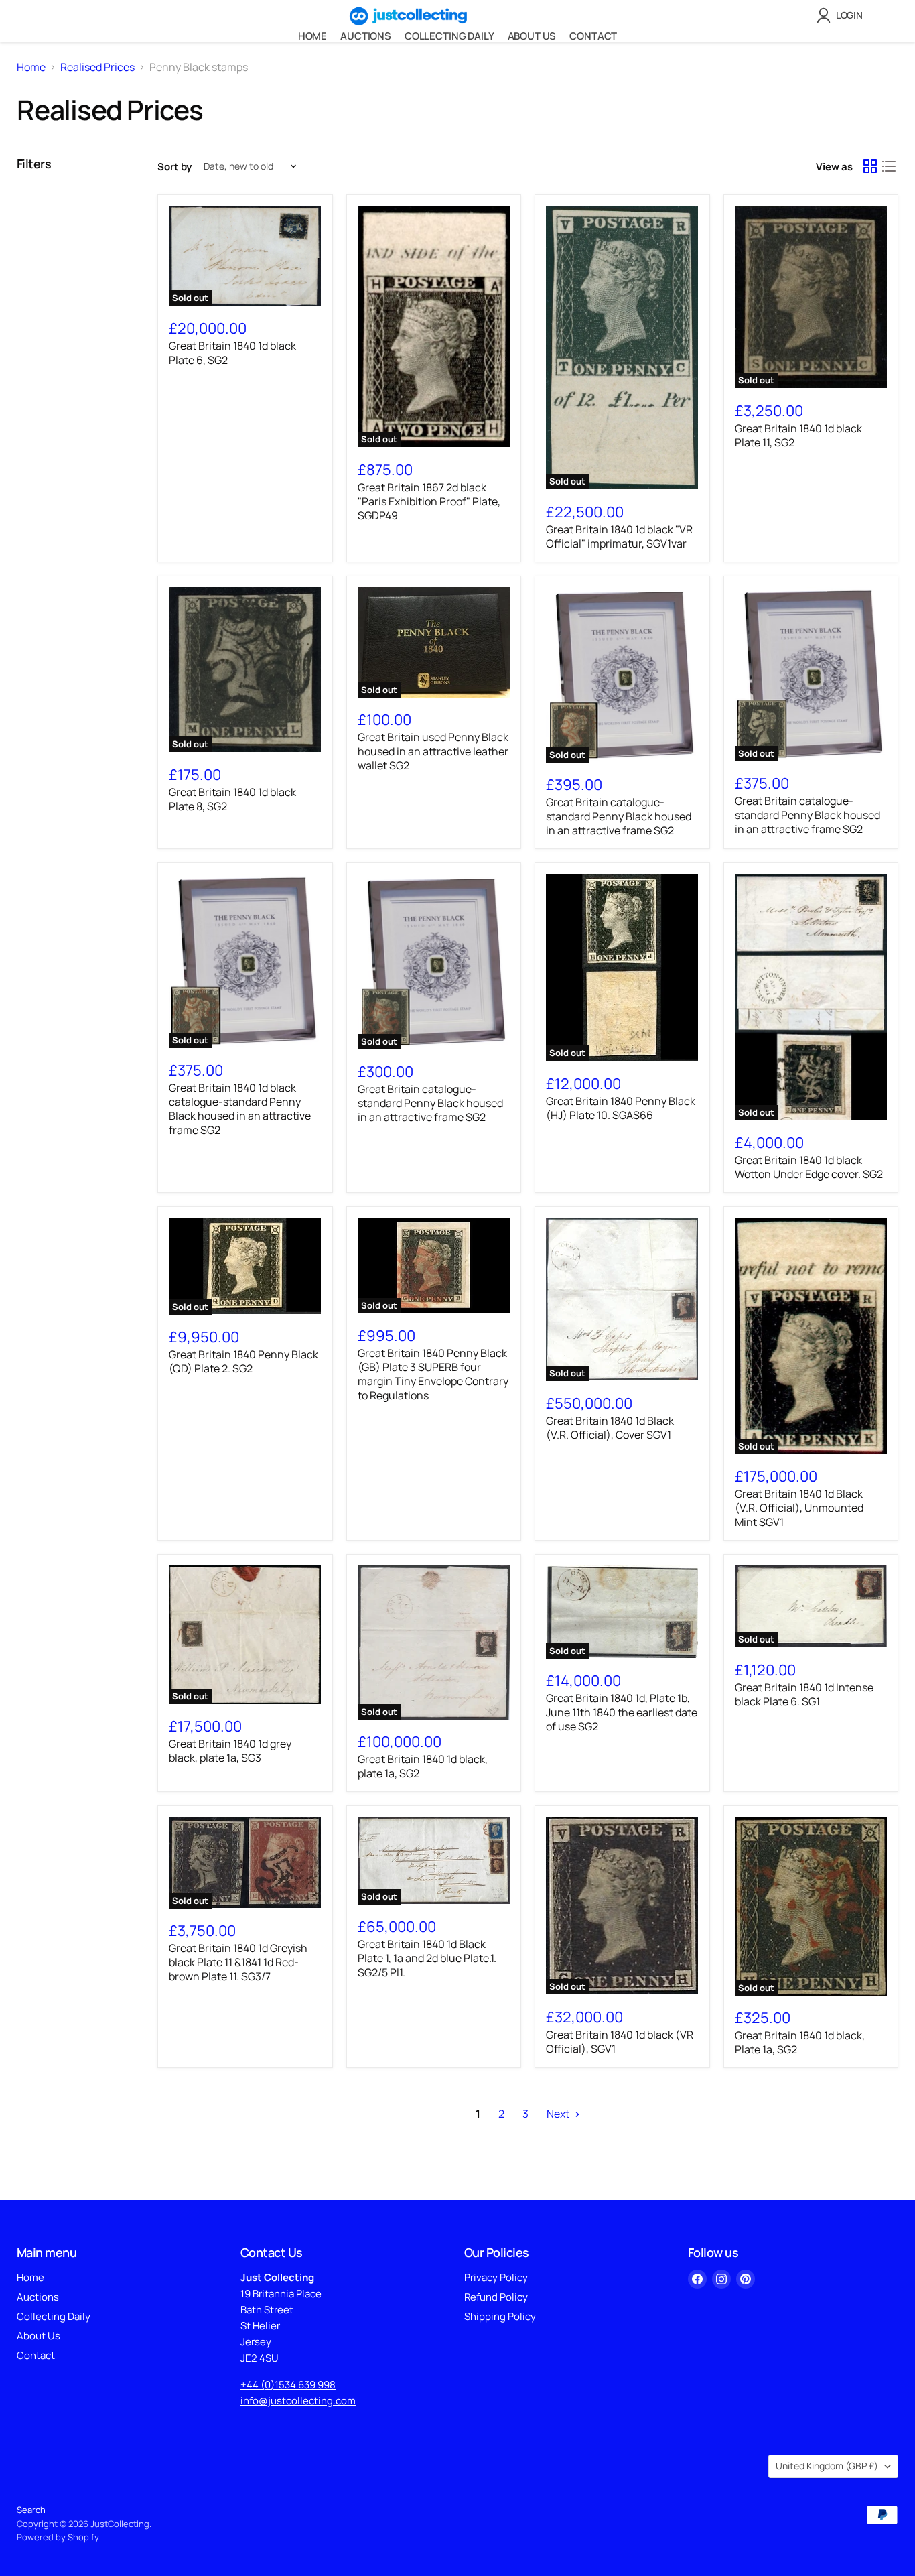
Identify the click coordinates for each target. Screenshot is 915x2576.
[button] (842, 15)
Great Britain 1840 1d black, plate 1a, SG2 (423, 1766)
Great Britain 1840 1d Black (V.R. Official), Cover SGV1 (610, 1428)
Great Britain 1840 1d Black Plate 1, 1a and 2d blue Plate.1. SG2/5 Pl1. (427, 1958)
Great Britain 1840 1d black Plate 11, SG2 (798, 435)
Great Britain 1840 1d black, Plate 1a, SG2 (800, 2042)
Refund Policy (496, 2297)
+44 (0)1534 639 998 (288, 2385)
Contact (593, 36)
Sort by (174, 167)
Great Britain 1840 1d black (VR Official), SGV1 (620, 2042)
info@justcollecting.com (298, 2401)
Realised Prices (97, 67)
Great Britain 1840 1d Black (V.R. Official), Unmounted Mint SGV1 (799, 1508)
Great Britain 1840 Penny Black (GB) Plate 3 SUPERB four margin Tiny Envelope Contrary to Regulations (433, 1374)
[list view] (889, 166)
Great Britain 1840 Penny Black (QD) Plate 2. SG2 (243, 1361)
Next (559, 2114)
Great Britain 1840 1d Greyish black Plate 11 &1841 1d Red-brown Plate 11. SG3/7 (238, 1962)
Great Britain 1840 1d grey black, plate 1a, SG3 (230, 1751)
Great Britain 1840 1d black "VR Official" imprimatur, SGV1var (619, 536)
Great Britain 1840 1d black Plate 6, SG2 (232, 353)
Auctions (366, 36)
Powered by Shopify (58, 2537)
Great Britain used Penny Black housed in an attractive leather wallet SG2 (433, 751)
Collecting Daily (449, 36)
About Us (532, 36)
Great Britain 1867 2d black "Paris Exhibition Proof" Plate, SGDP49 (429, 501)
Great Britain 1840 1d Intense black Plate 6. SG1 (804, 1694)
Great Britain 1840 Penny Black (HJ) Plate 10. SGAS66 (621, 1108)
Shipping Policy (500, 2316)
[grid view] (870, 166)
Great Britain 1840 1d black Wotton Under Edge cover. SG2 (809, 1167)
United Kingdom (827, 2466)
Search (31, 2510)
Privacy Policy (496, 2277)
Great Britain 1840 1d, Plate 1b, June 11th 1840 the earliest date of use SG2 (622, 1712)
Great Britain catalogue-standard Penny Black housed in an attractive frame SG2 (619, 816)
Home (312, 36)
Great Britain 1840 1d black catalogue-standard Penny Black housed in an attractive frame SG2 (240, 1109)
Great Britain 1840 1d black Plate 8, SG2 (232, 799)
